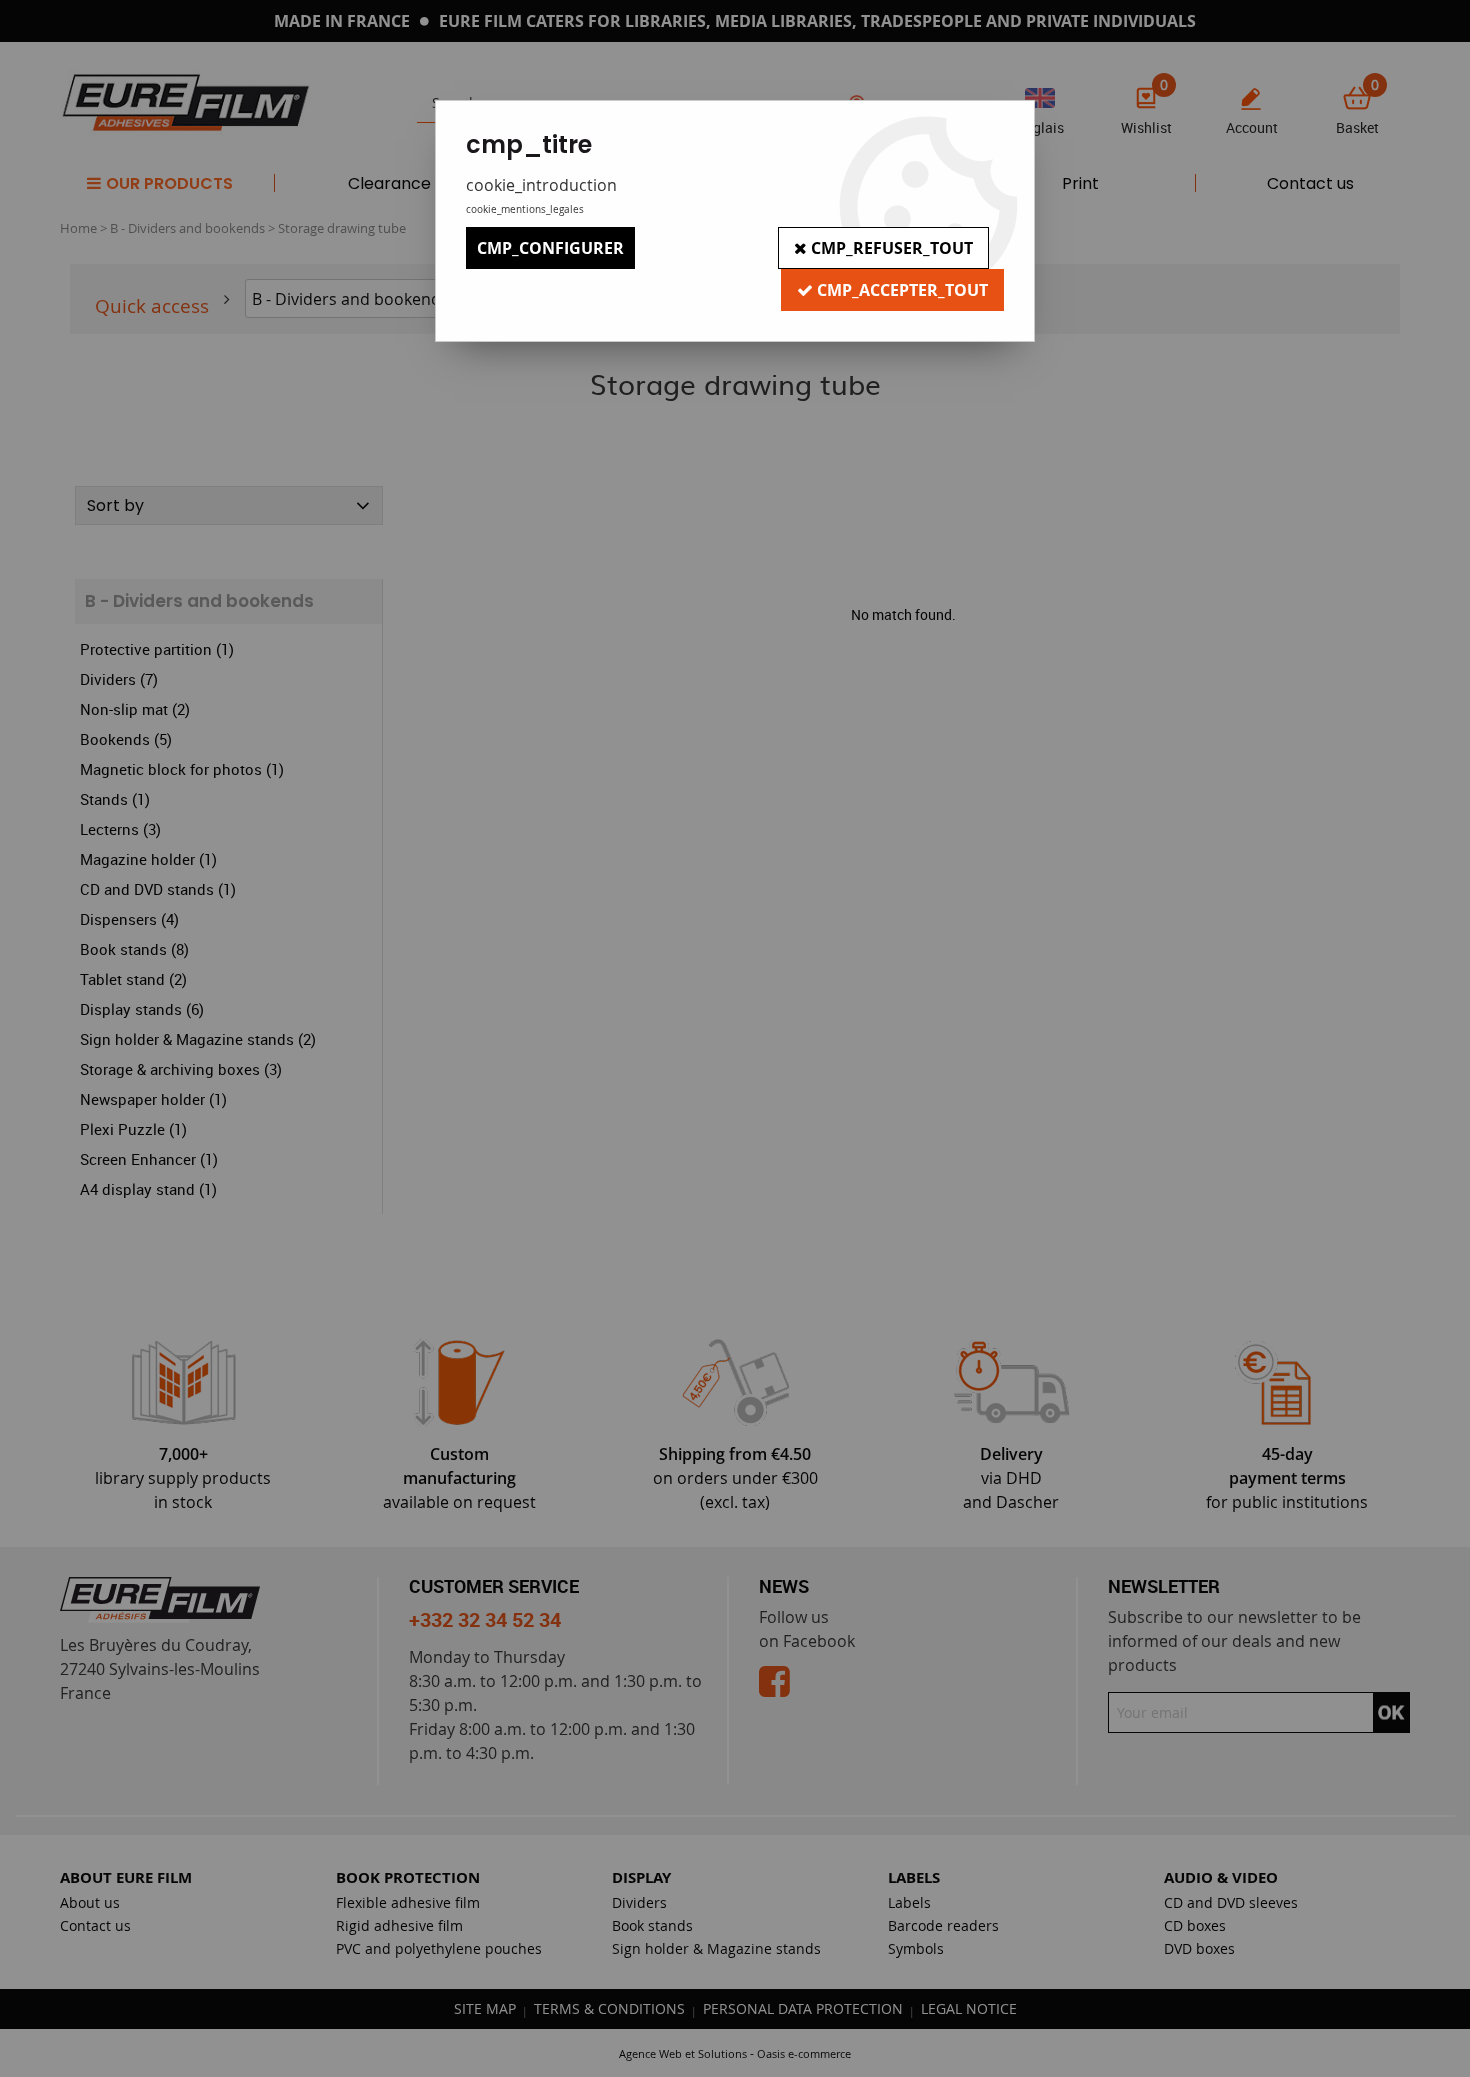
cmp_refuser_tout (890, 248)
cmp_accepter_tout (900, 290)
